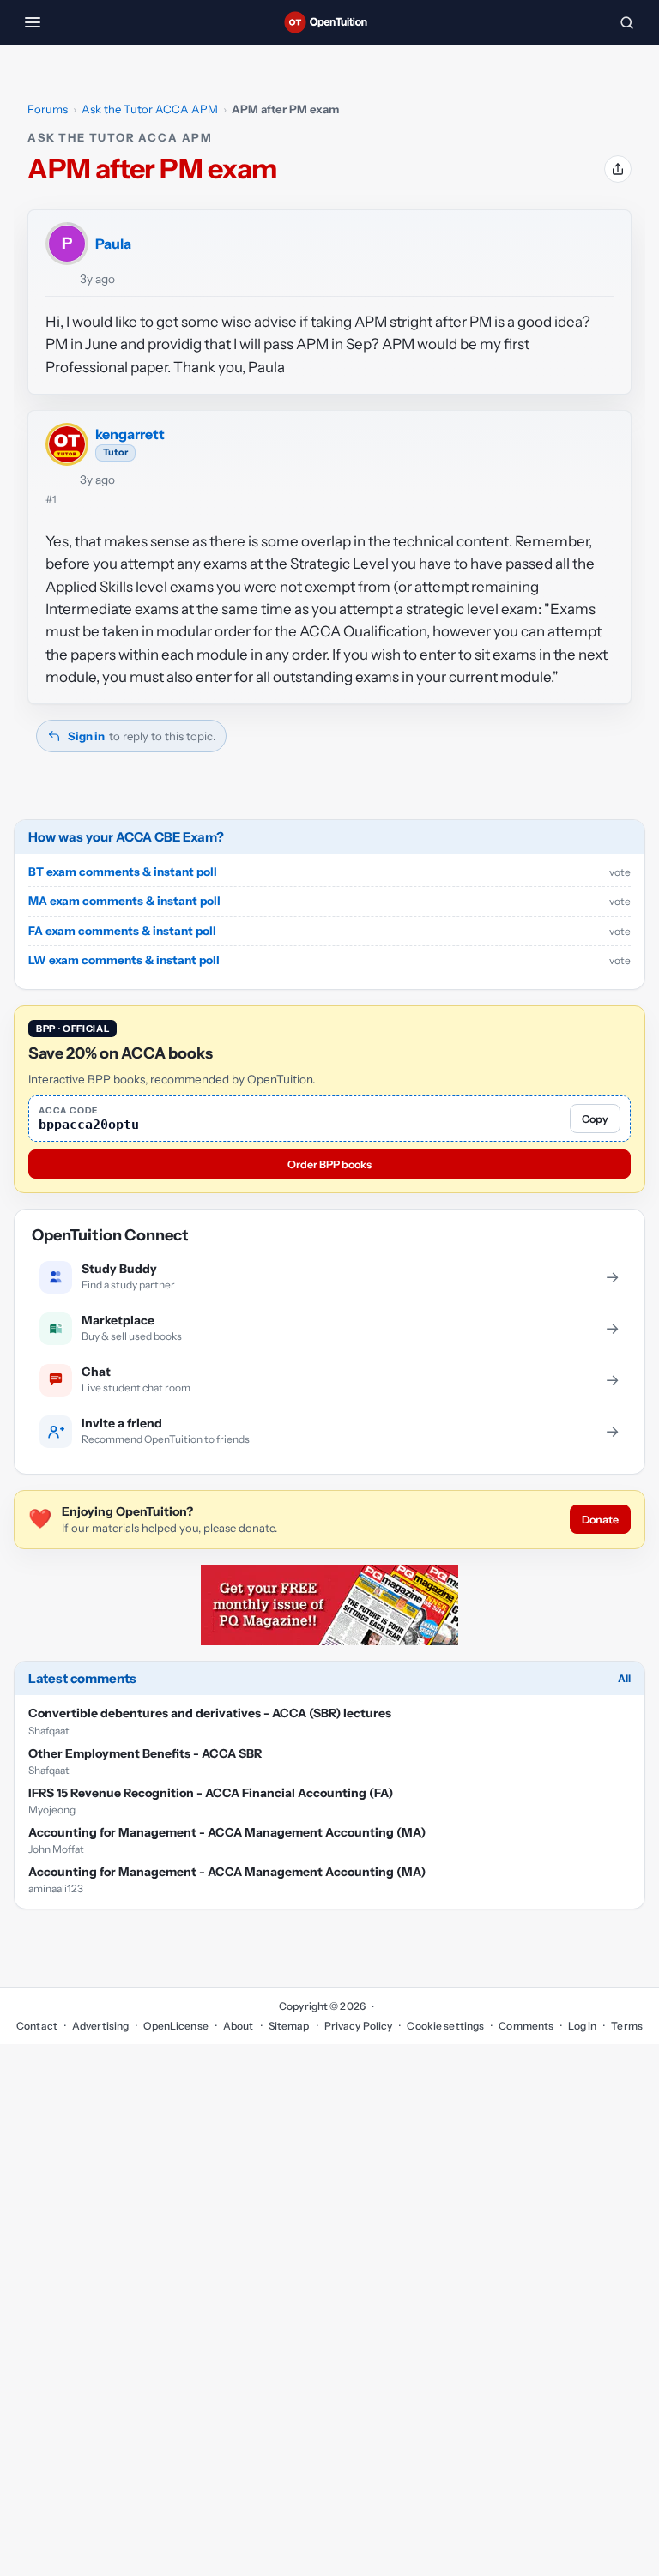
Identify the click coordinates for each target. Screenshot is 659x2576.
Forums (48, 109)
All (624, 1678)
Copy (595, 1119)
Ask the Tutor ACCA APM (150, 109)
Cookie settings (445, 2026)
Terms (627, 2026)
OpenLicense (175, 2026)
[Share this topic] (618, 169)
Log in (582, 2026)
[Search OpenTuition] (626, 22)
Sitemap (289, 2026)
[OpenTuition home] (329, 22)
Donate (600, 1520)
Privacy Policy (359, 2026)
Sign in (86, 736)
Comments (526, 2026)
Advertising (100, 2026)
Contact (37, 2026)
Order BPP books (329, 1164)
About (239, 2026)
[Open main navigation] (33, 22)
